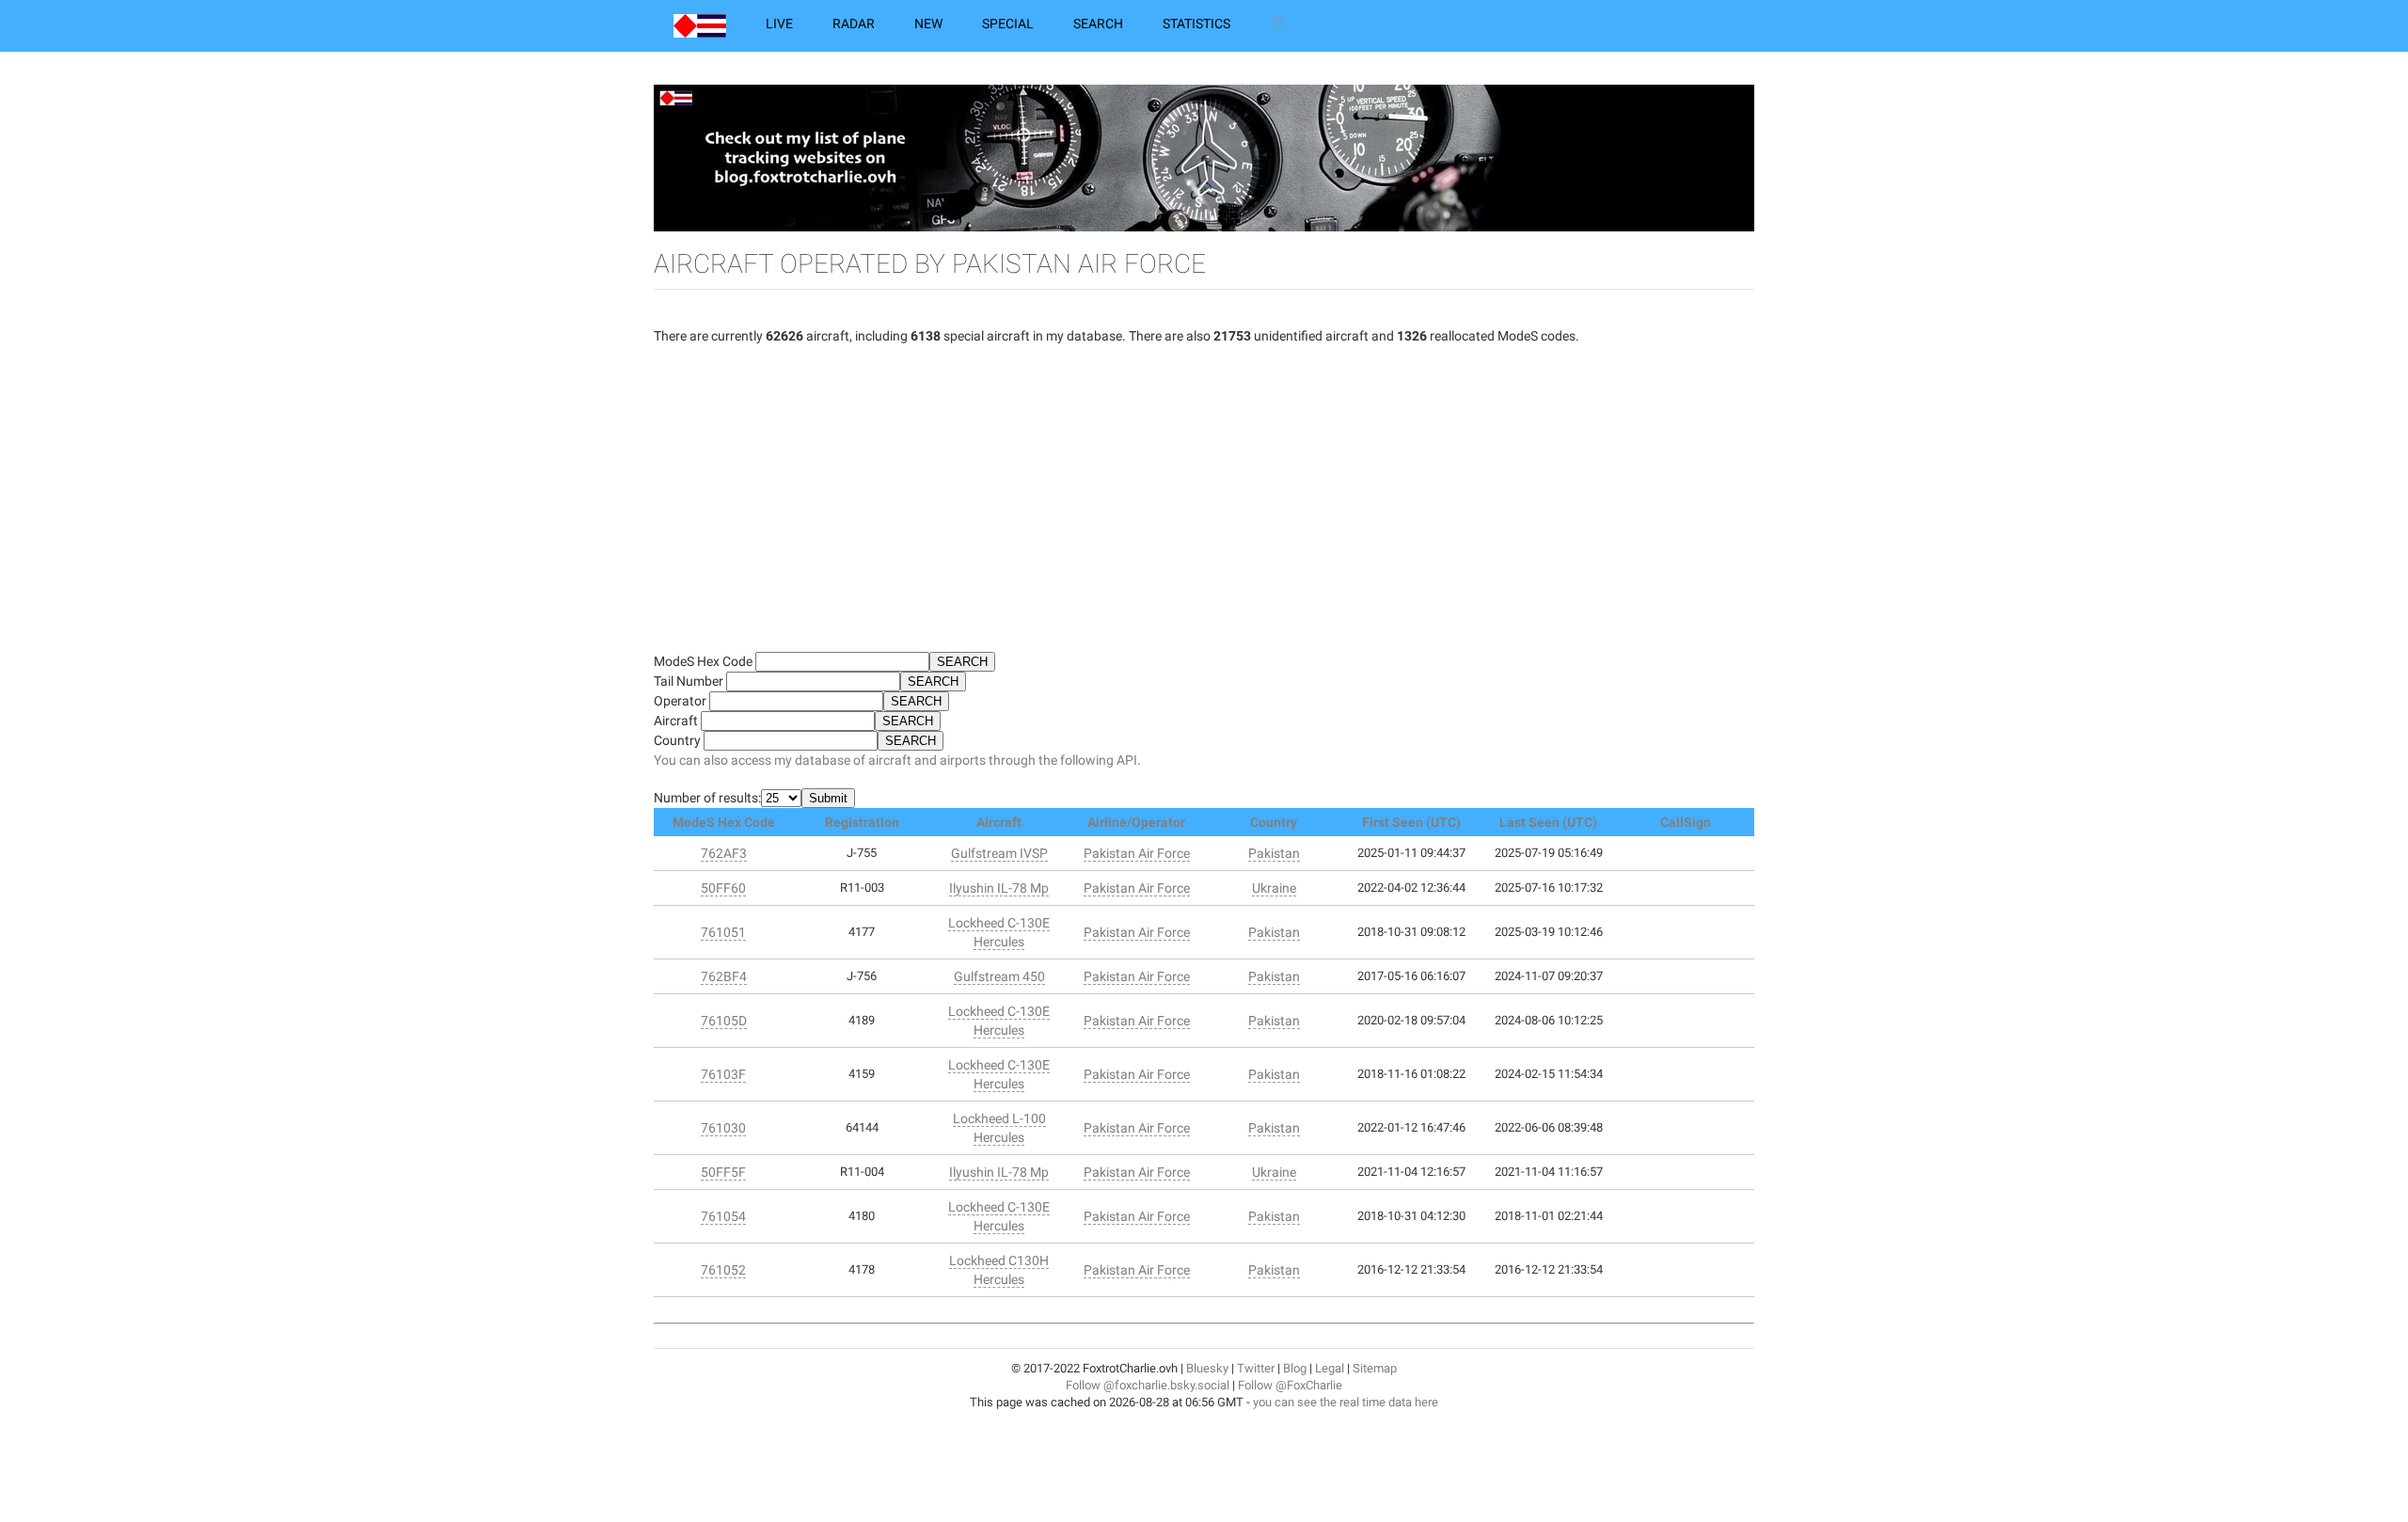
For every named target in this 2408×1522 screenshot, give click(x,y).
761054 (723, 1216)
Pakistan (1274, 853)
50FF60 (723, 888)
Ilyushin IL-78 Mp (999, 888)
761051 (723, 932)
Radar (854, 24)
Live (779, 24)
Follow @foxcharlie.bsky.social (1148, 1385)
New (928, 24)
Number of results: (707, 798)
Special (1008, 24)
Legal (1330, 1368)
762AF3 (724, 853)
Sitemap (1375, 1368)
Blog (1295, 1368)
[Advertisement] (1204, 506)
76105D (724, 1021)
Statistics (1196, 24)
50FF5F (723, 1172)
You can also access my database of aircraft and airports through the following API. (897, 760)
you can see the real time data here (1346, 1402)
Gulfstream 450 (999, 976)
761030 (723, 1128)
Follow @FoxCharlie (1290, 1385)
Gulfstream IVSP (999, 853)
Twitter (1256, 1368)
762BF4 (724, 976)
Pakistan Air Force (1137, 853)
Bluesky (1207, 1368)
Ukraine (1274, 888)
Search (1098, 24)
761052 (723, 1270)
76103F (723, 1074)
